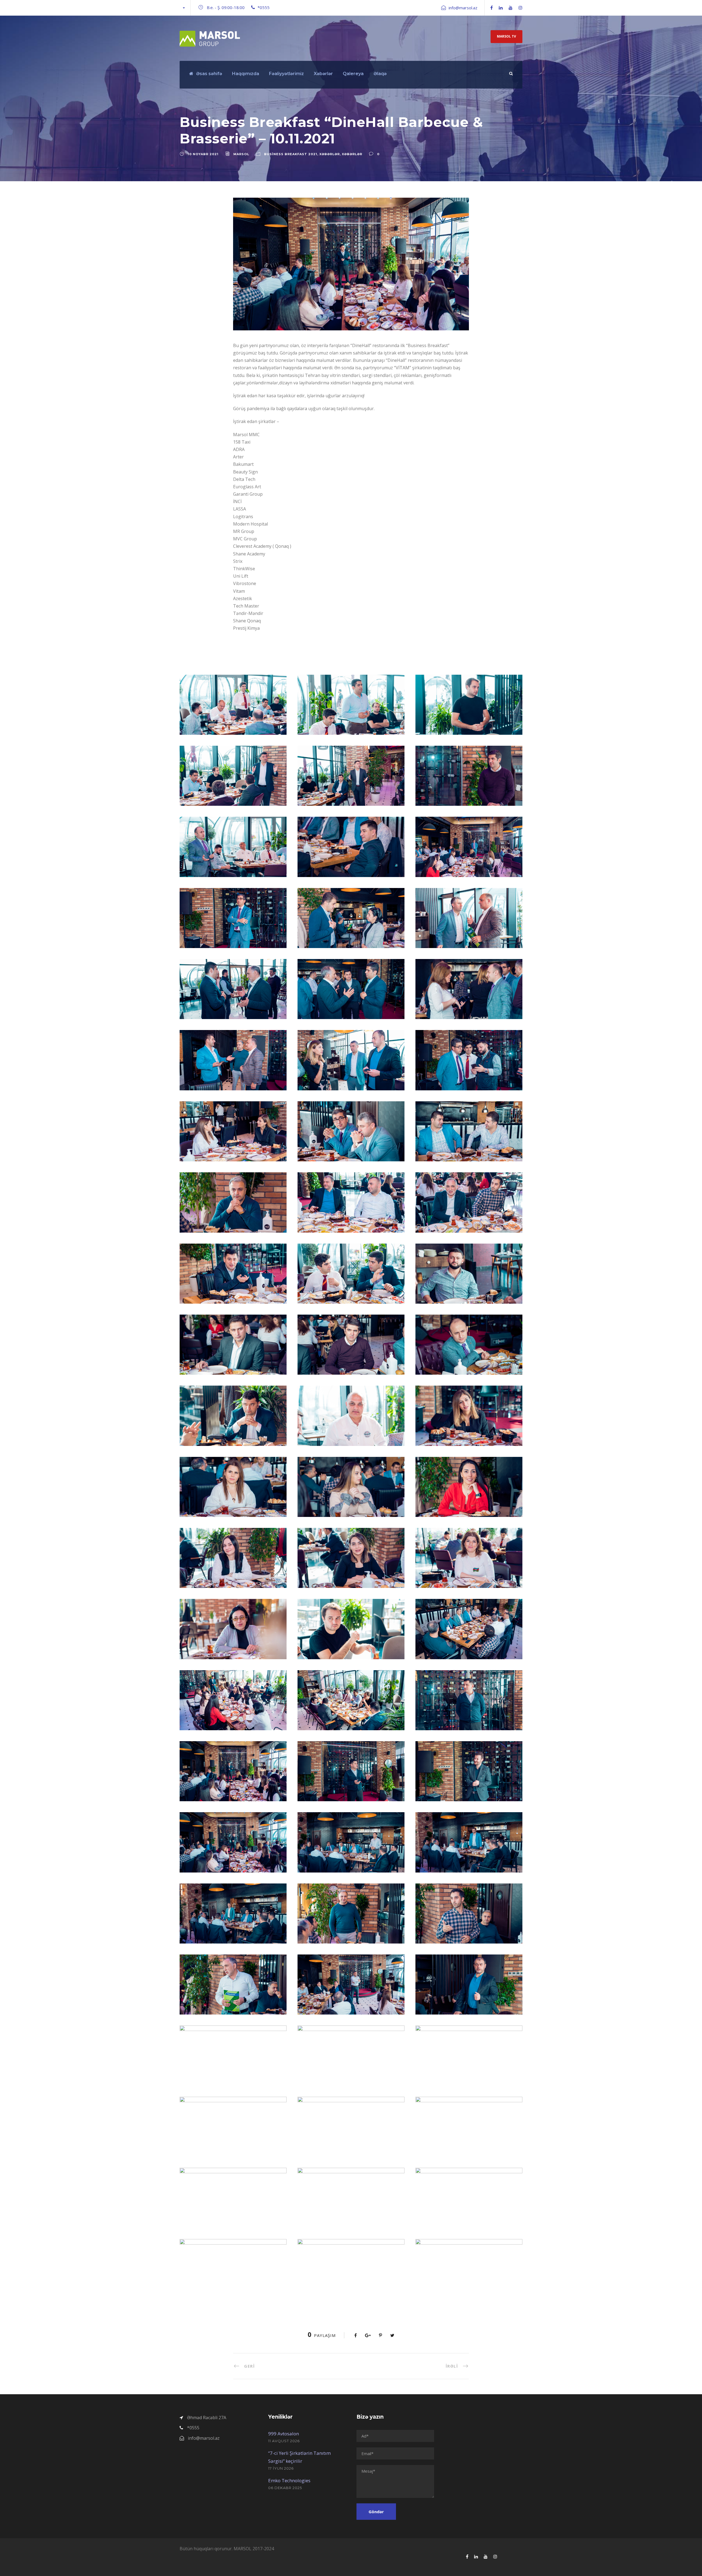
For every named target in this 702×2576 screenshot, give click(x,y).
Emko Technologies (289, 2480)
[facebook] (492, 8)
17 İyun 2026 (281, 2468)
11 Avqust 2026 (284, 2441)
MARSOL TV (506, 36)
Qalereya (353, 74)
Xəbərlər (323, 74)
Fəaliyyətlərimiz (286, 74)
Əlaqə (380, 74)
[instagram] (520, 8)
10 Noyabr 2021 (203, 154)
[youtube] (511, 8)
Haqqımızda (246, 74)
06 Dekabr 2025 (285, 2488)
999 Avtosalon (284, 2434)
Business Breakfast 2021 (291, 154)
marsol (241, 154)
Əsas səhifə (209, 74)
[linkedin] (501, 8)
